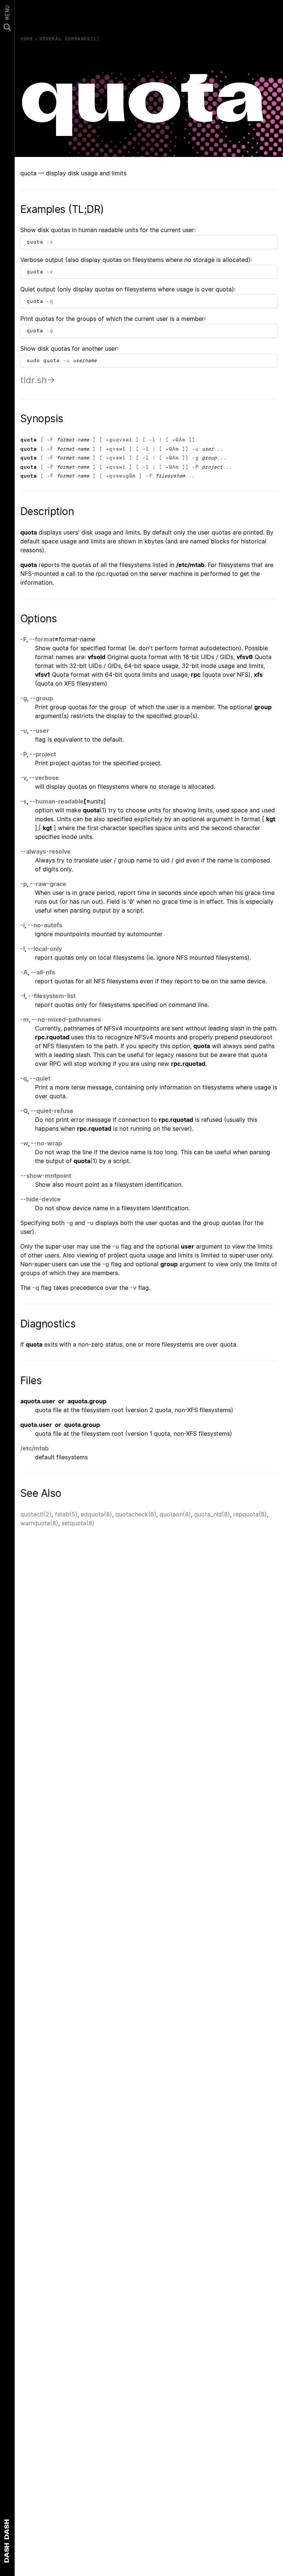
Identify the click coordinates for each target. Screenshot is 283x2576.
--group (41, 698)
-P (195, 467)
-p (24, 884)
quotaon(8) (175, 1514)
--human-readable (57, 801)
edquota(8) (96, 1514)
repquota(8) (250, 1514)
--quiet (40, 1078)
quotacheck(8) (136, 1514)
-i (22, 925)
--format (42, 639)
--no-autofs (45, 925)
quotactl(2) (36, 1514)
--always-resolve (46, 851)
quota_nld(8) (212, 1514)
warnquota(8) (39, 1523)
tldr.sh (34, 380)
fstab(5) (66, 1514)
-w (24, 1143)
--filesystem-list (52, 996)
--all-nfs (43, 972)
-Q (24, 1111)
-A (24, 972)
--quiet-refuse (52, 1111)
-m (25, 1019)
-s (50, 242)
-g (50, 331)
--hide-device (41, 1199)
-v (50, 272)
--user (39, 731)
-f (149, 476)
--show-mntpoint (46, 1176)
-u (66, 360)
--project (43, 754)
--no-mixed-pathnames (66, 1019)
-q (50, 301)
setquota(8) (78, 1523)
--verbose (44, 778)
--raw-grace (48, 884)
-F (50, 440)
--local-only (45, 949)
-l (152, 440)
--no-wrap (46, 1143)
